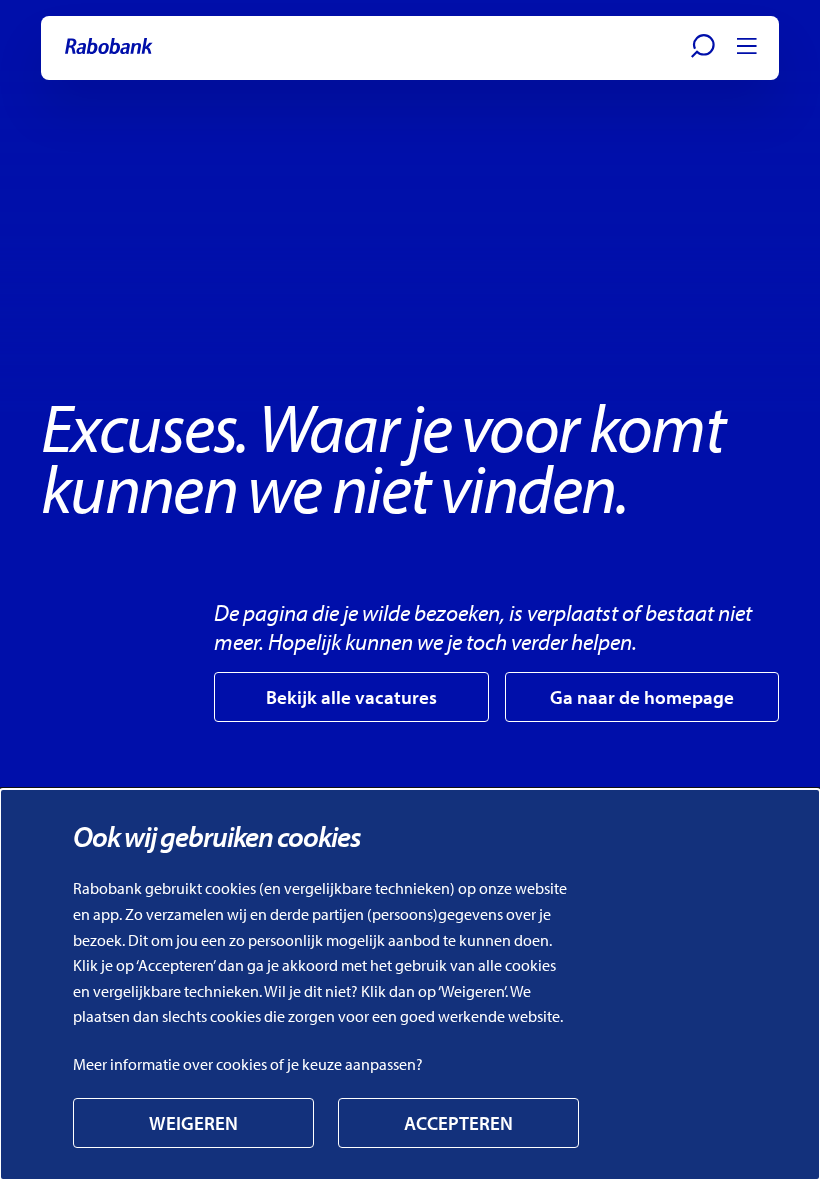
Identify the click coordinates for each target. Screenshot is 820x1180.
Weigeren (193, 1123)
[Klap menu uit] (747, 46)
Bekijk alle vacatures (351, 697)
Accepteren (458, 1123)
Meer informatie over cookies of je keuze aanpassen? (248, 1064)
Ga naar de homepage (642, 697)
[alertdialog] (410, 984)
